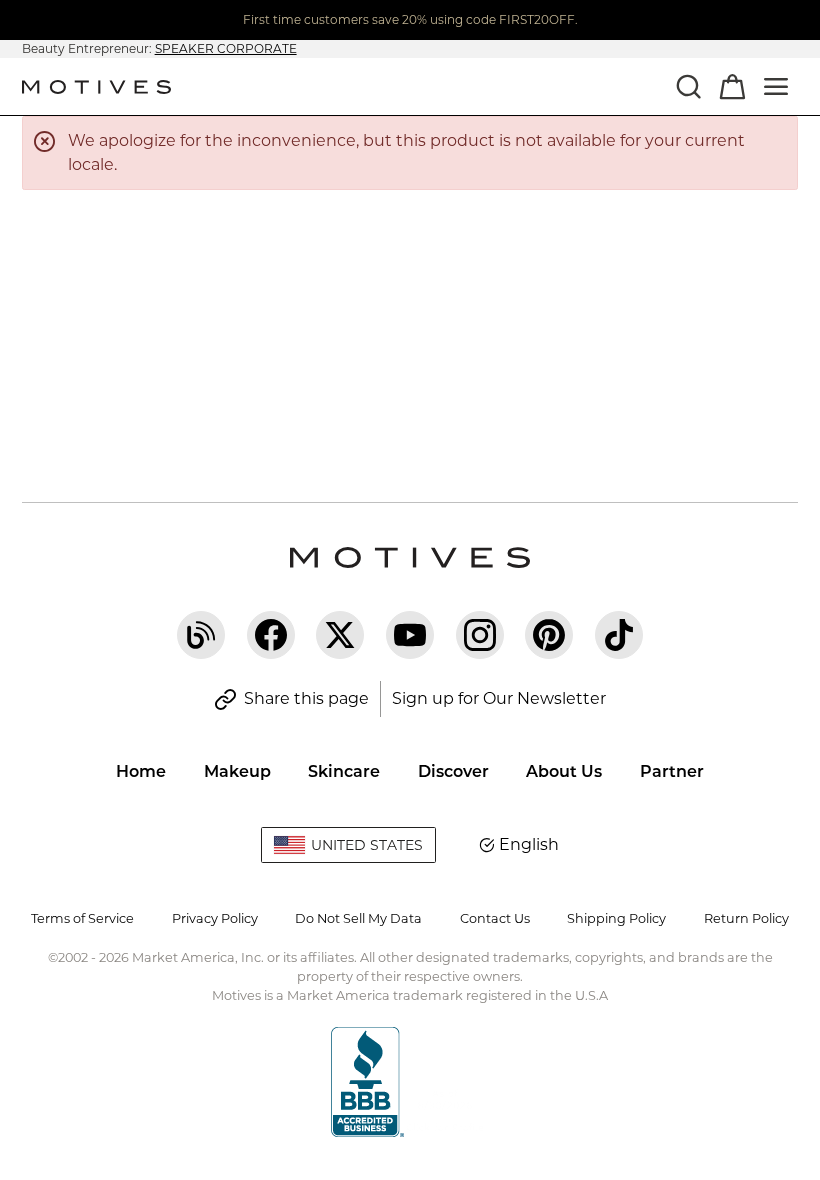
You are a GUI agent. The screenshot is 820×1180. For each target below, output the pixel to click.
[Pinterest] (549, 635)
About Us (564, 771)
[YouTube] (410, 635)
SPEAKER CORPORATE (226, 48)
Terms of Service (82, 918)
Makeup (237, 771)
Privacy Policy (215, 918)
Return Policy (746, 918)
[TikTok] (619, 635)
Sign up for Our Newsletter (499, 698)
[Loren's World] (201, 635)
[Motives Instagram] (480, 635)
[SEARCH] (688, 86)
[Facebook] (271, 635)
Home (141, 771)
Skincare (344, 771)
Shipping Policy (616, 918)
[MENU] (776, 86)
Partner (672, 771)
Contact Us (495, 918)
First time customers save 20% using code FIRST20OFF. (410, 19)
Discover (453, 771)
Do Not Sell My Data (358, 918)
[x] (340, 635)
